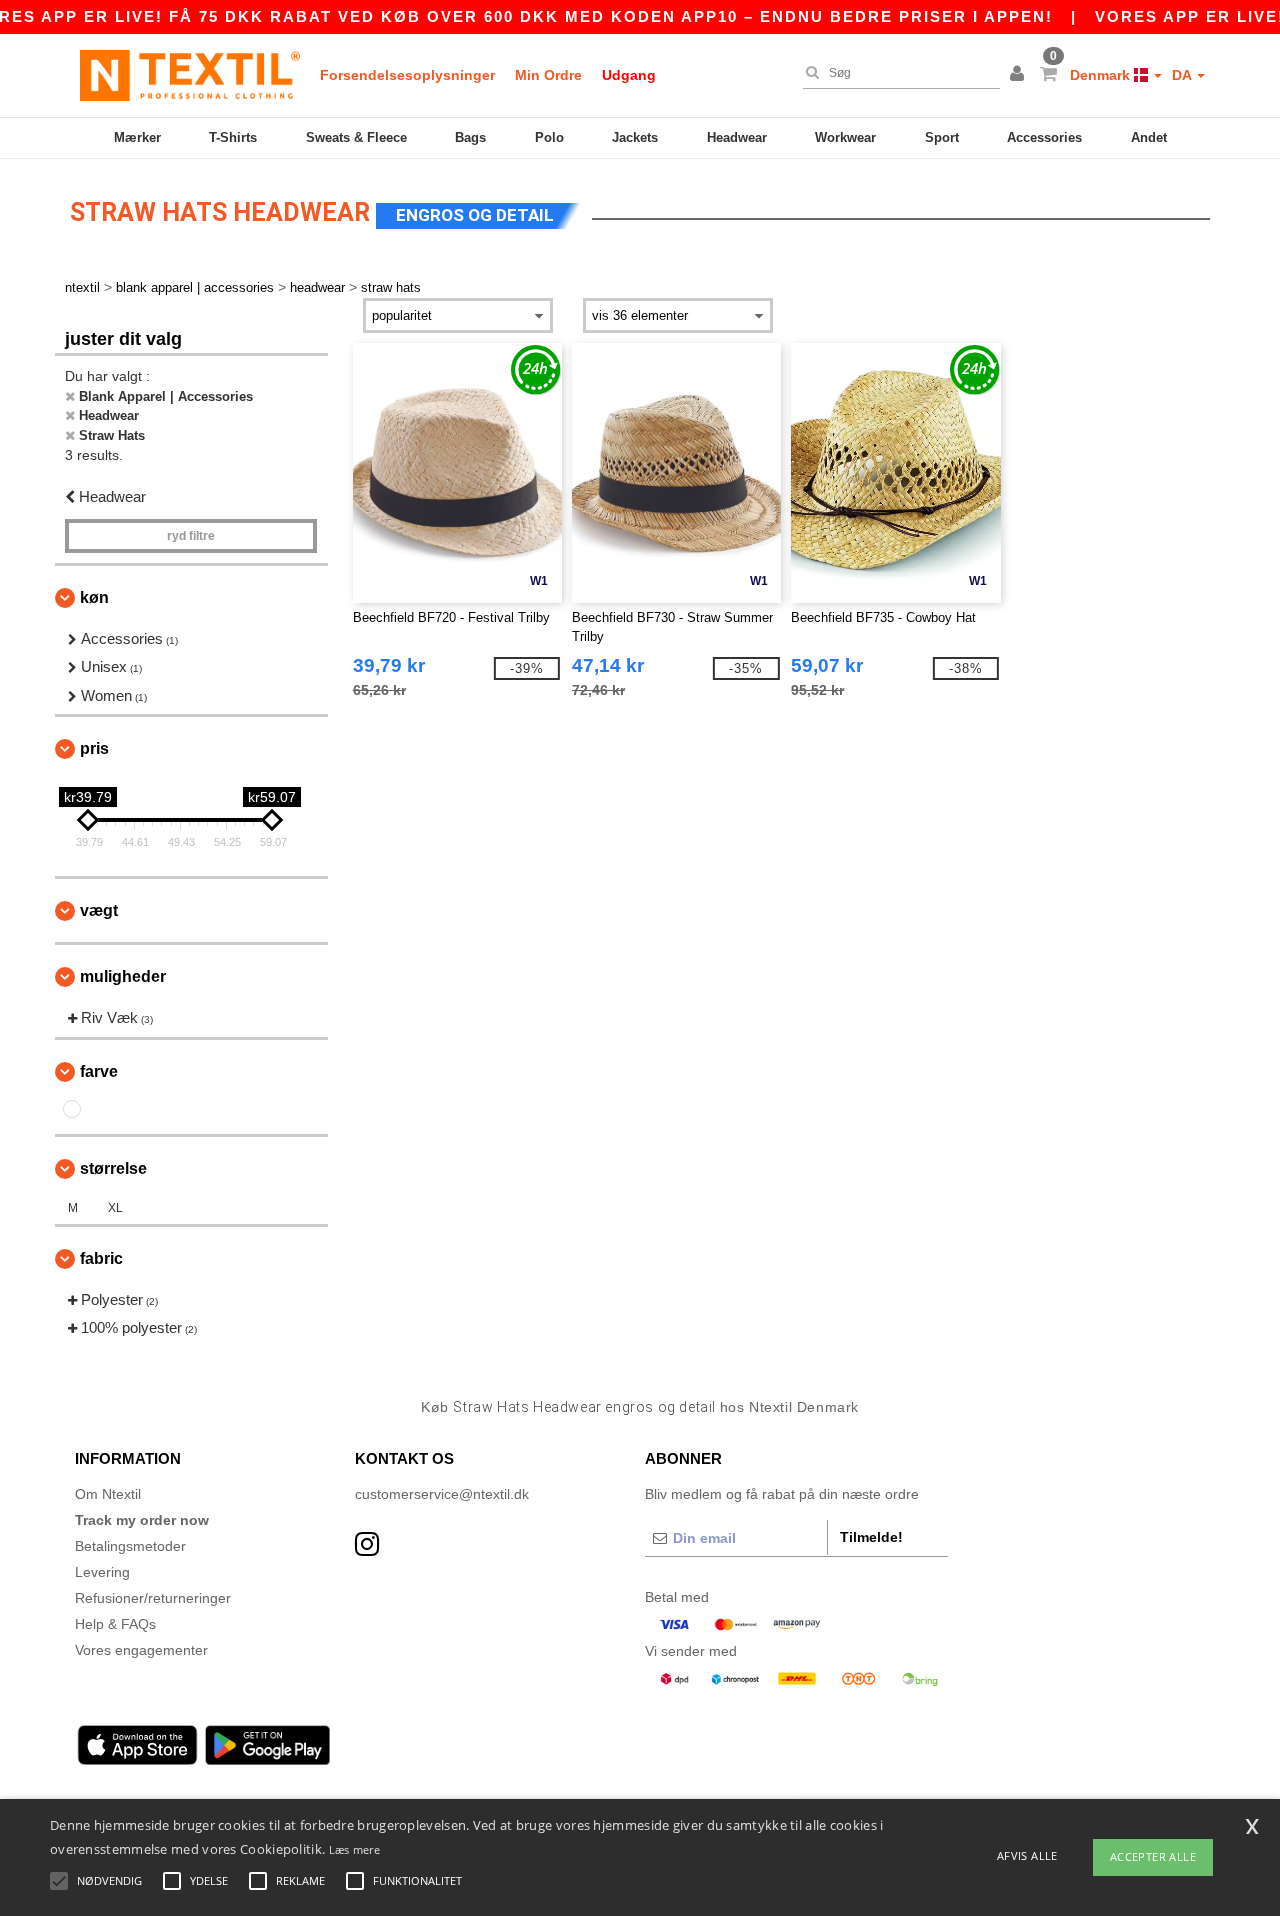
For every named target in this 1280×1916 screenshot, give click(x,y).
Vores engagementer (141, 1650)
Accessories (1044, 137)
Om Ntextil (108, 1494)
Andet (1149, 137)
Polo (549, 137)
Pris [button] (94, 748)
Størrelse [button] (113, 1168)
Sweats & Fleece (356, 137)
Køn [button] (94, 597)
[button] (1020, 75)
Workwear (845, 137)
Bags (470, 137)
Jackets (635, 137)
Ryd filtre (191, 536)
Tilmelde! (871, 1537)
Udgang (629, 75)
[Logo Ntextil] (190, 75)
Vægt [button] (99, 910)
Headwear (737, 137)
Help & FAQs (115, 1624)
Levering (102, 1572)
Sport (942, 137)
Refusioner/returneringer (153, 1598)
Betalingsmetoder (130, 1546)
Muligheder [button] (123, 976)
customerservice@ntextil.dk (442, 1494)
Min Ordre (548, 75)
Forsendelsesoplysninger (407, 75)
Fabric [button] (101, 1258)
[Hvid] (72, 1109)
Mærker (137, 137)
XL (115, 1208)
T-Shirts (233, 137)
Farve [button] (99, 1071)
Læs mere (354, 1849)
